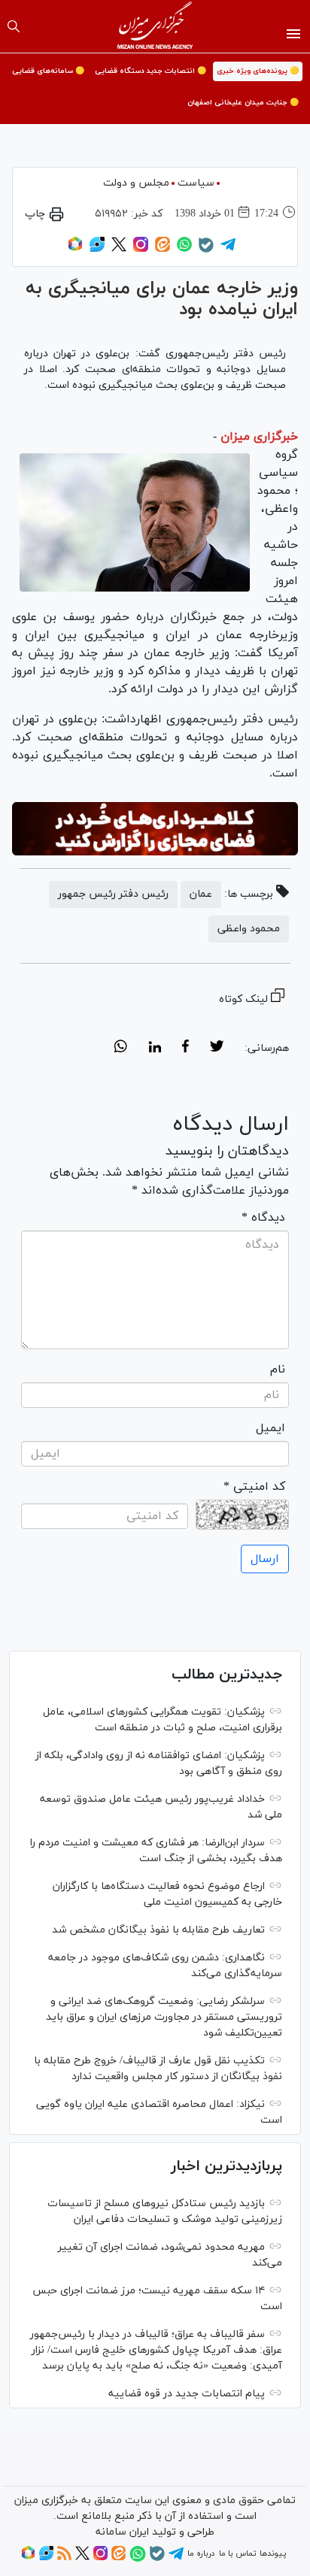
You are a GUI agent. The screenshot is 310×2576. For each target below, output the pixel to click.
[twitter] (217, 1049)
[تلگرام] (228, 250)
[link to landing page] (155, 26)
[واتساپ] (184, 250)
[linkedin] (155, 1049)
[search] (14, 26)
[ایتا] (163, 250)
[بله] (206, 250)
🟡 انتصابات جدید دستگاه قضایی (150, 71)
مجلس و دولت (136, 183)
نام (278, 1370)
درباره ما (201, 2553)
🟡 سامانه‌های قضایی (48, 71)
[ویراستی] (97, 250)
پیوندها (273, 2553)
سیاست (196, 183)
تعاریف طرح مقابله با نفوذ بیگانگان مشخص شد (158, 1930)
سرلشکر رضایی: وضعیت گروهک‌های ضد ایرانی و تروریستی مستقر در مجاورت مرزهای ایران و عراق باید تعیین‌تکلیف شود (164, 2017)
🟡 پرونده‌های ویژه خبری (258, 71)
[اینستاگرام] (141, 250)
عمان (201, 894)
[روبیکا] (75, 250)
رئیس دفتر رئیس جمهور (113, 894)
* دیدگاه (263, 1218)
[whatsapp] (121, 1049)
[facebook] (185, 1049)
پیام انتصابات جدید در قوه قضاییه (187, 2394)
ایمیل (270, 1428)
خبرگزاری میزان (259, 437)
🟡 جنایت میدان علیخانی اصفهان (243, 103)
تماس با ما (237, 2553)
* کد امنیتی (254, 1487)
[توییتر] (119, 250)
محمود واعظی (249, 929)
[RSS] (64, 2558)
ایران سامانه (122, 2532)
